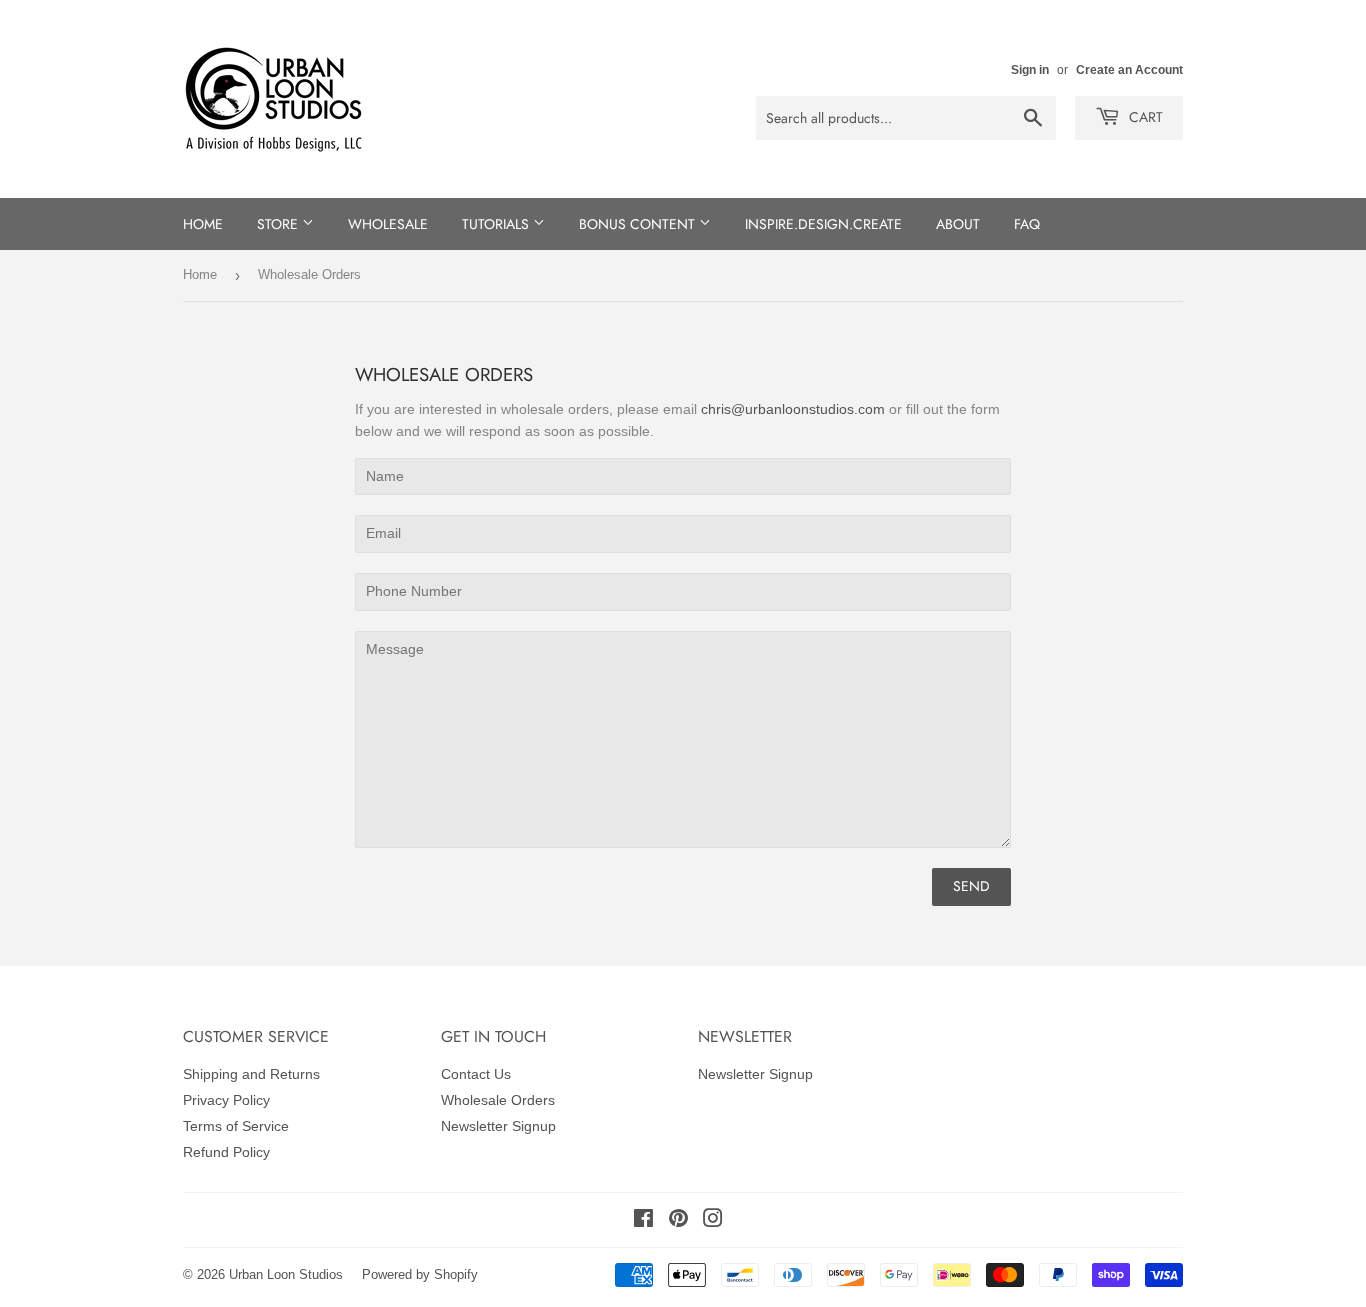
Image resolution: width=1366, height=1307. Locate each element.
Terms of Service (236, 1126)
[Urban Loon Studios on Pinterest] (678, 1221)
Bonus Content (639, 224)
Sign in (1030, 70)
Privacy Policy (226, 1100)
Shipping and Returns (251, 1074)
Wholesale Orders (498, 1100)
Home (203, 224)
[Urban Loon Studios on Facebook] (643, 1221)
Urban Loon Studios (286, 1274)
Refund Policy (226, 1152)
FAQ (1027, 224)
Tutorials (497, 224)
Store (279, 224)
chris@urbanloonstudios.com (793, 409)
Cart (1144, 117)
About (958, 224)
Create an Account (1129, 70)
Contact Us (476, 1074)
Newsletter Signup (498, 1126)
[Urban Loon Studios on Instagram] (713, 1221)
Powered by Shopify (420, 1274)
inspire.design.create (823, 224)
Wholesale (388, 224)
